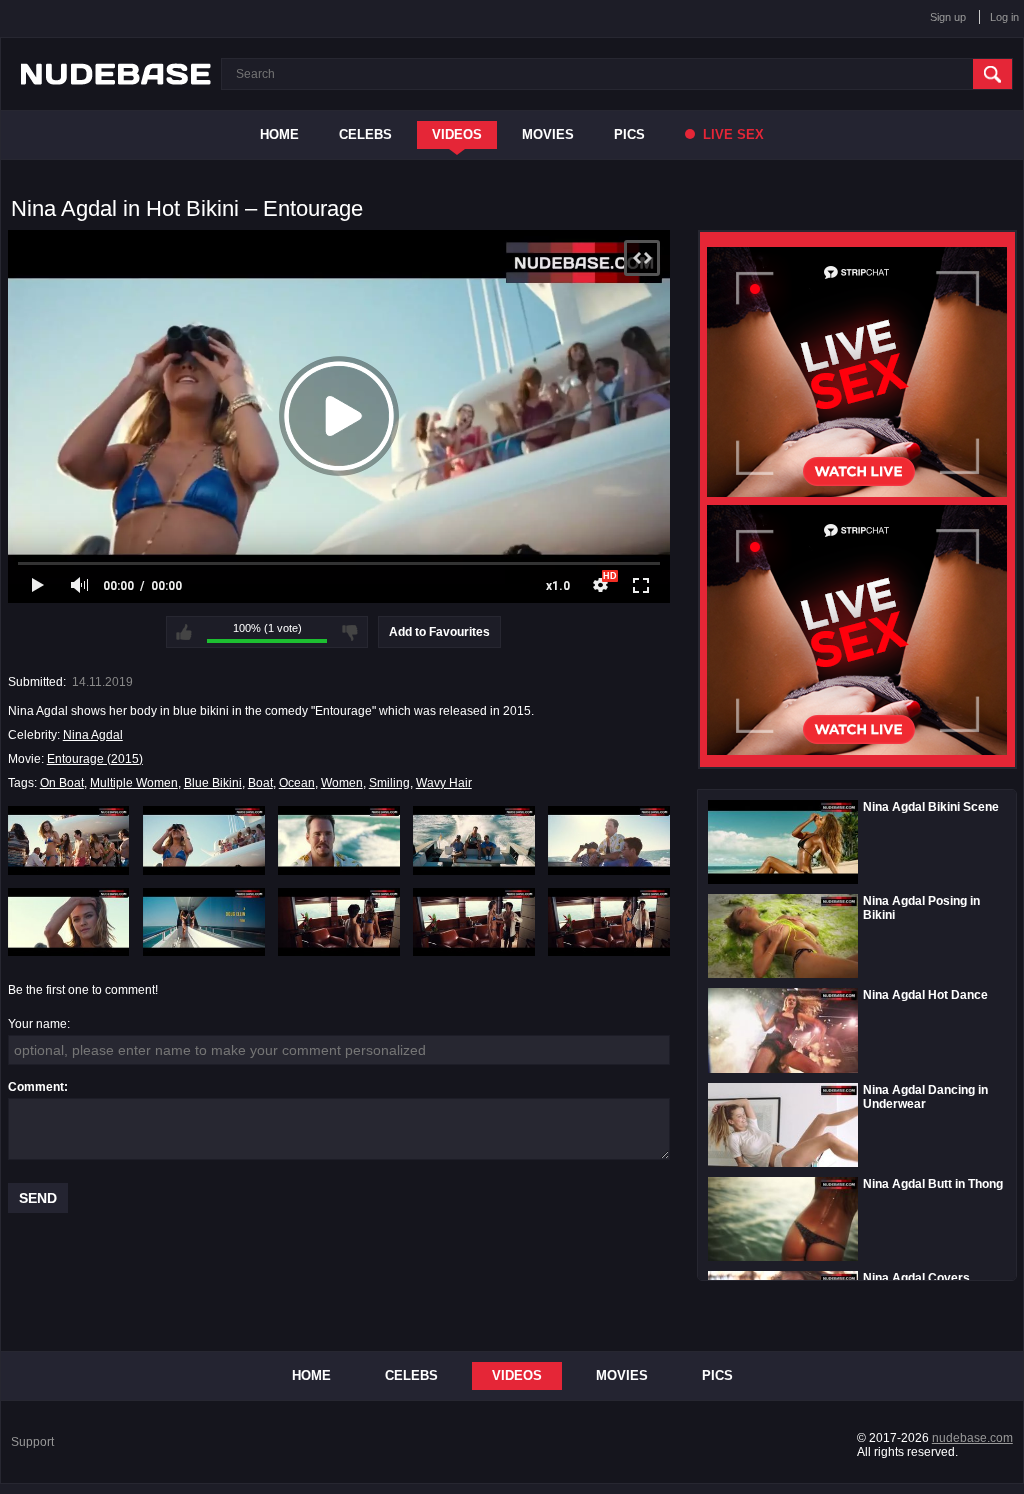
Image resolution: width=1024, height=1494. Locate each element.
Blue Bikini (213, 783)
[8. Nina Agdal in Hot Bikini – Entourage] (339, 922)
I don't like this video (350, 632)
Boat (260, 783)
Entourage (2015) (95, 759)
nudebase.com (972, 1438)
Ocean (297, 783)
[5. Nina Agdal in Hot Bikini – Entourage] (609, 840)
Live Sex (731, 134)
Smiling (389, 783)
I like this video (184, 632)
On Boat (62, 783)
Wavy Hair (444, 783)
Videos (457, 134)
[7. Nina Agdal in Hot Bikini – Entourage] (204, 922)
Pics (629, 134)
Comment (36, 1087)
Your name (37, 1024)
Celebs (365, 134)
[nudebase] (116, 74)
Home (279, 134)
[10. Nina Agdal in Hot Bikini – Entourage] (609, 922)
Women (342, 783)
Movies (548, 134)
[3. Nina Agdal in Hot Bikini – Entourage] (339, 840)
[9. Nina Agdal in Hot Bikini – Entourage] (474, 922)
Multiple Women (134, 783)
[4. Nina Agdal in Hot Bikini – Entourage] (474, 840)
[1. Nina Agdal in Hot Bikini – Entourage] (69, 840)
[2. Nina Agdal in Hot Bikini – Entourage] (204, 840)
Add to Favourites (439, 632)
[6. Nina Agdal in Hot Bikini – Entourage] (69, 922)
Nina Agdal (93, 735)
